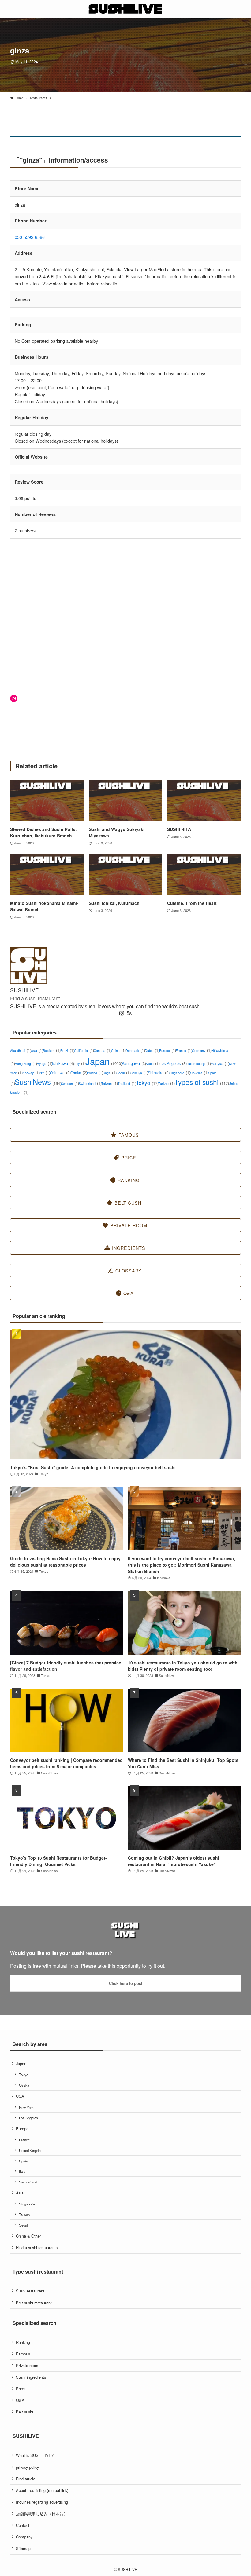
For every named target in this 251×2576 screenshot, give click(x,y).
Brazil (67, 1050)
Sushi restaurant (30, 2291)
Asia (37, 1050)
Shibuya (139, 1073)
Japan (104, 1061)
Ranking (23, 2342)
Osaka (79, 1072)
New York (26, 2107)
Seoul (123, 1073)
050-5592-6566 (30, 237)
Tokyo (147, 1083)
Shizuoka (159, 1072)
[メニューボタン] (242, 9)
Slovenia (199, 1073)
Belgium (52, 1050)
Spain (23, 2161)
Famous (23, 2354)
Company (24, 2537)
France (184, 1050)
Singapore (180, 1073)
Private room (27, 2365)
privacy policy (27, 2467)
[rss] (129, 1013)
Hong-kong (26, 1064)
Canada (102, 1050)
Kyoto (153, 1064)
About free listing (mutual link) (42, 2490)
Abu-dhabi (21, 1050)
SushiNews (38, 1082)
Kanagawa (134, 1063)
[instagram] (122, 1013)
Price (20, 2389)
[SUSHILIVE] (126, 9)
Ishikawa (63, 1063)
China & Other (28, 2236)
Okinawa (60, 1072)
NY (45, 1073)
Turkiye (166, 1083)
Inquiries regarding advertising (42, 2502)
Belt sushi (24, 2412)
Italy (80, 1064)
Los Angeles (173, 1063)
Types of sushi (202, 1082)
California (84, 1050)
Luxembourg (199, 1064)
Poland (95, 1073)
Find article (26, 2479)
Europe (167, 1050)
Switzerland (90, 1083)
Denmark (135, 1050)
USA (20, 2096)
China (118, 1050)
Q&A (20, 2400)
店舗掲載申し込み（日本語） (42, 2514)
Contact (23, 2525)
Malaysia (220, 1064)
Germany (202, 1050)
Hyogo (44, 1064)
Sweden (70, 1083)
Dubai (152, 1050)
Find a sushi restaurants (37, 2247)
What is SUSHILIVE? (35, 2455)
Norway (31, 1073)
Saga (110, 1073)
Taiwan (109, 1083)
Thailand (127, 1083)
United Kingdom (31, 2150)
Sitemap (23, 2548)
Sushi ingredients (31, 2377)
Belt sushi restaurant (34, 2303)
